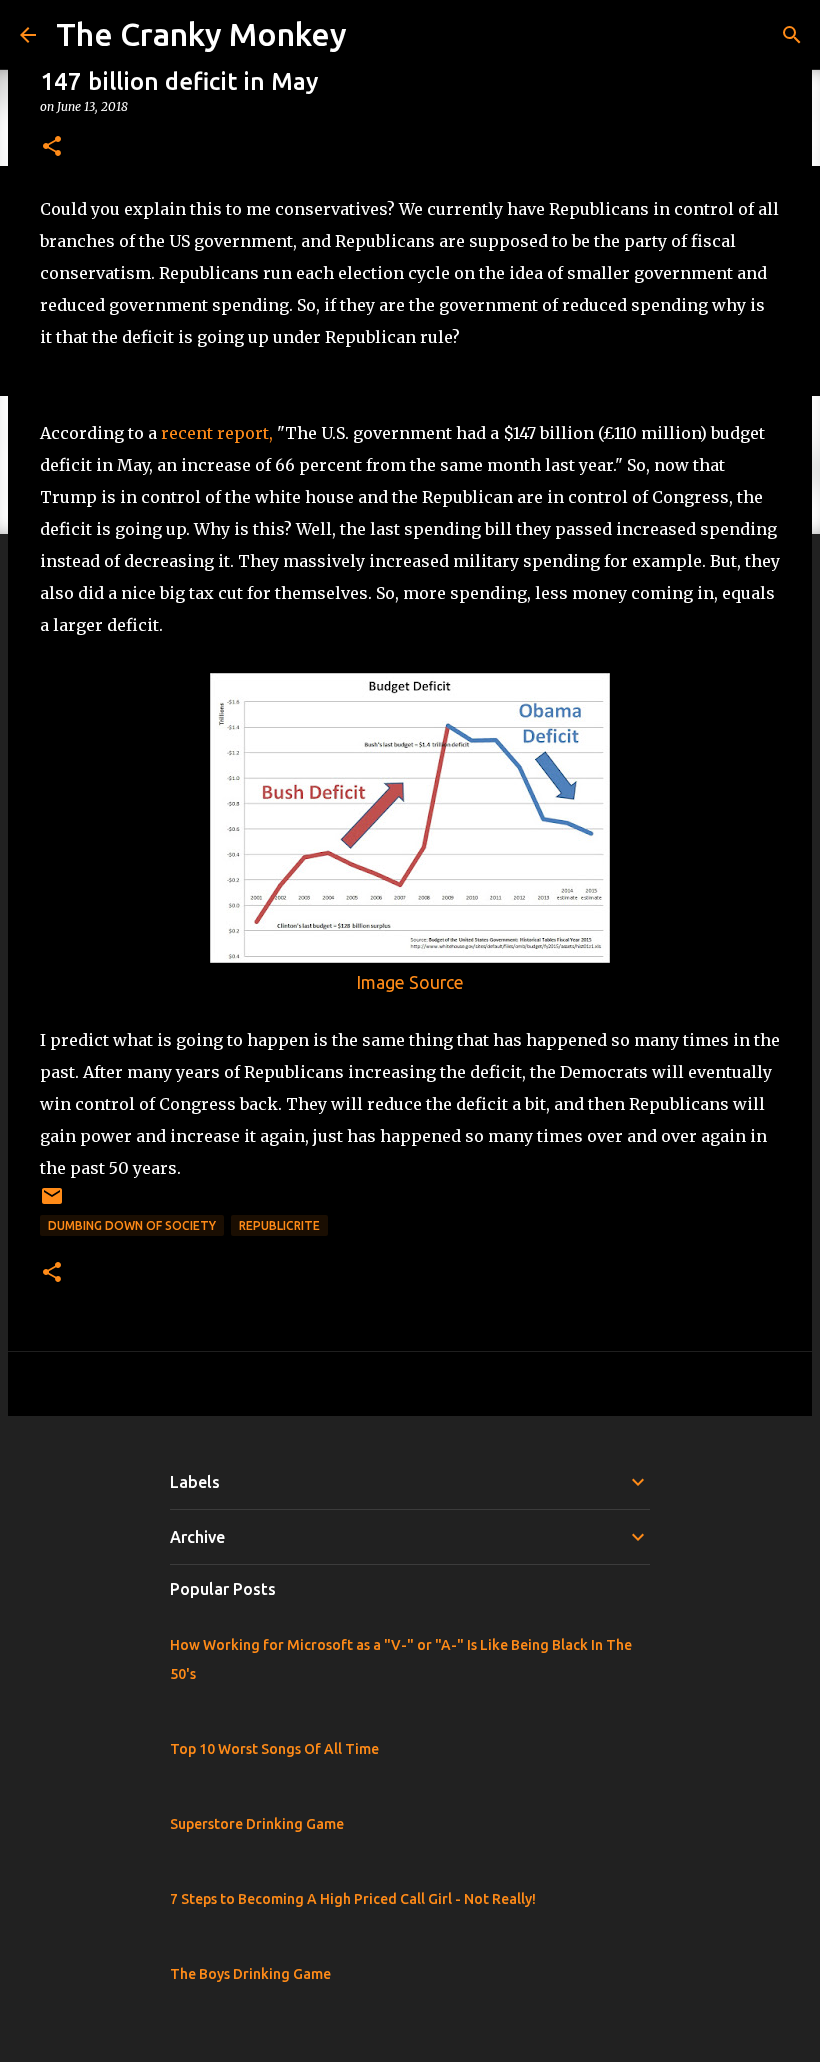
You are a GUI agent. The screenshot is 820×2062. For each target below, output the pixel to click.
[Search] (792, 35)
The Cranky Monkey (201, 34)
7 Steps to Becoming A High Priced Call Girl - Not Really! (353, 1899)
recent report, (217, 433)
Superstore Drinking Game (257, 1824)
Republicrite (279, 1225)
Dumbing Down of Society (132, 1225)
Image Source (410, 982)
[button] (52, 147)
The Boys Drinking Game (250, 1974)
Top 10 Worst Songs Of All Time (274, 1749)
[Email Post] (52, 1203)
